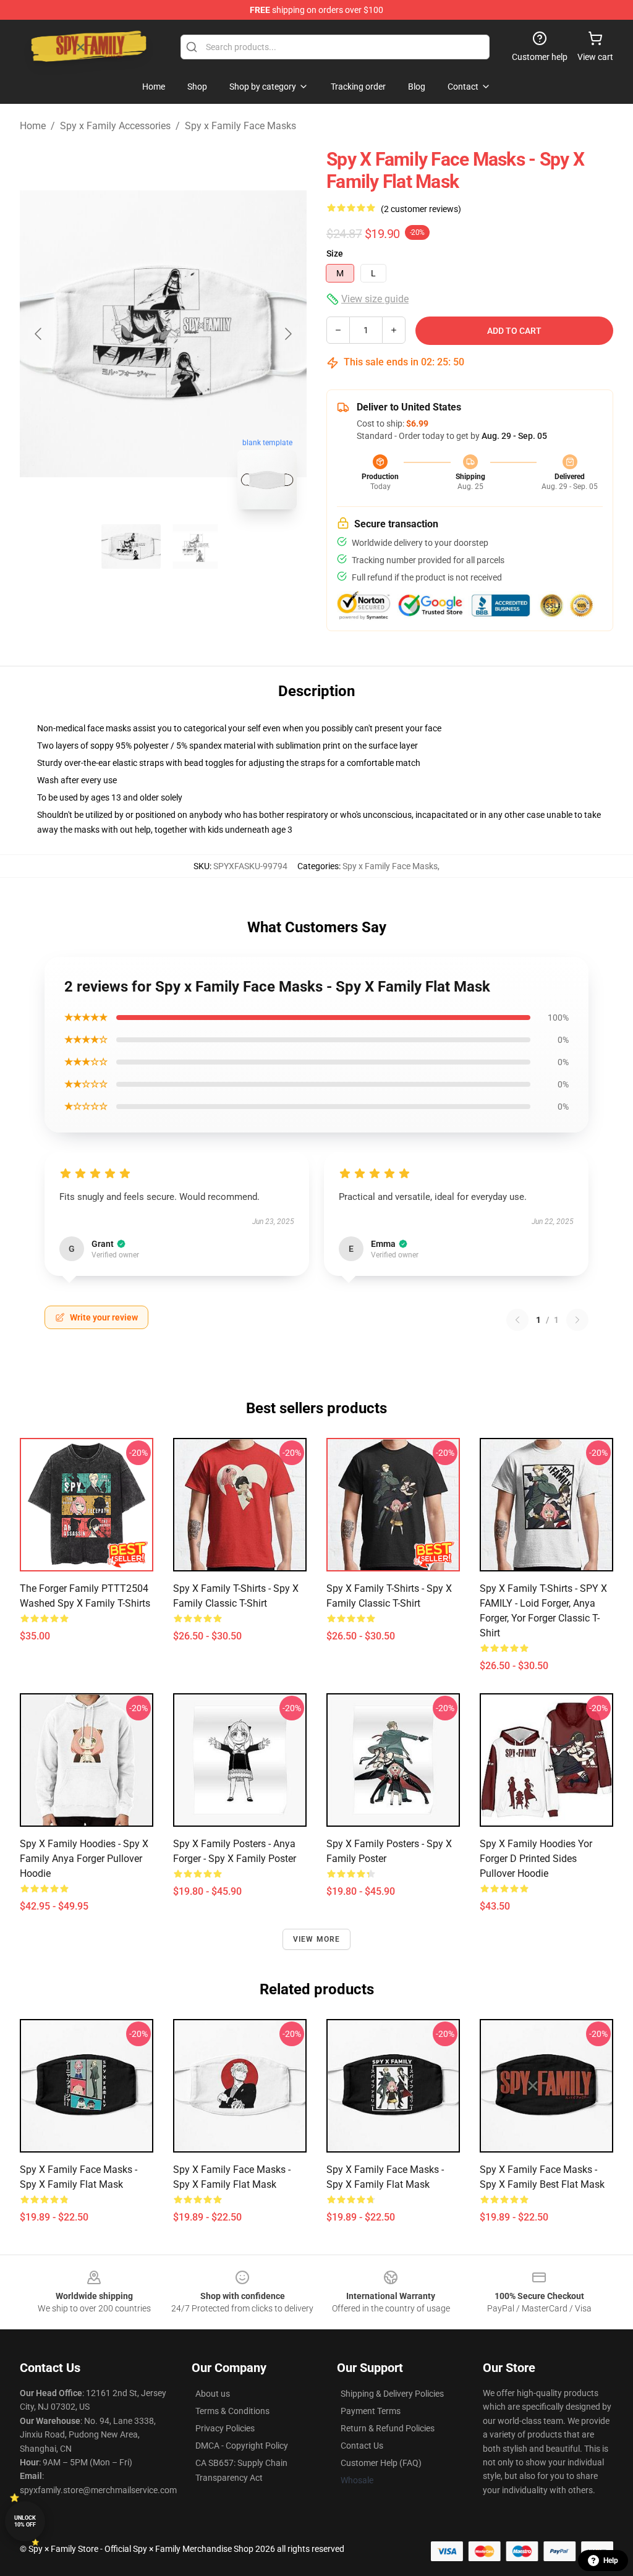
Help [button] (611, 2561)
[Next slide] (287, 334)
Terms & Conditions (232, 2411)
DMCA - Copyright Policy (242, 2446)
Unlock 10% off (25, 2521)
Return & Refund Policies (388, 2428)
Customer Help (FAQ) (381, 2463)
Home (33, 126)
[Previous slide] (39, 334)
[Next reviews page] (577, 1320)
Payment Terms (371, 2411)
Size (335, 253)
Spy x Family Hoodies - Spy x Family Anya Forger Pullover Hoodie (84, 1859)
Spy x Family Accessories (115, 126)
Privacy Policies (225, 2428)
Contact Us (362, 2446)
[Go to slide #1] (131, 546)
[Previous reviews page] (517, 1320)
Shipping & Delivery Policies (392, 2394)
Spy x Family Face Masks (240, 126)
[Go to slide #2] (195, 546)
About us (213, 2394)
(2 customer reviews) (421, 209)
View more (317, 1939)
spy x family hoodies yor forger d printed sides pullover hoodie (536, 1859)
